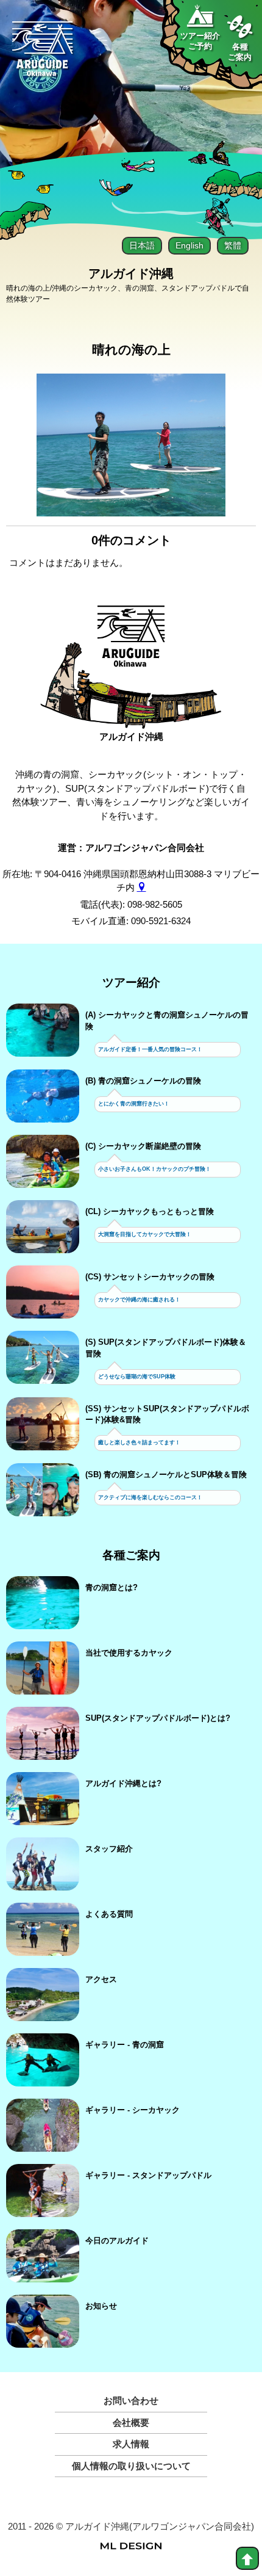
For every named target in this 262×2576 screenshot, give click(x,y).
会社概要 (131, 2422)
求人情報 (131, 2444)
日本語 (142, 245)
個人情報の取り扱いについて (131, 2466)
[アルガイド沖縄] (131, 642)
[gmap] (142, 887)
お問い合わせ (131, 2401)
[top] (247, 2558)
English (189, 245)
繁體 (233, 245)
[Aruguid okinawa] (43, 54)
